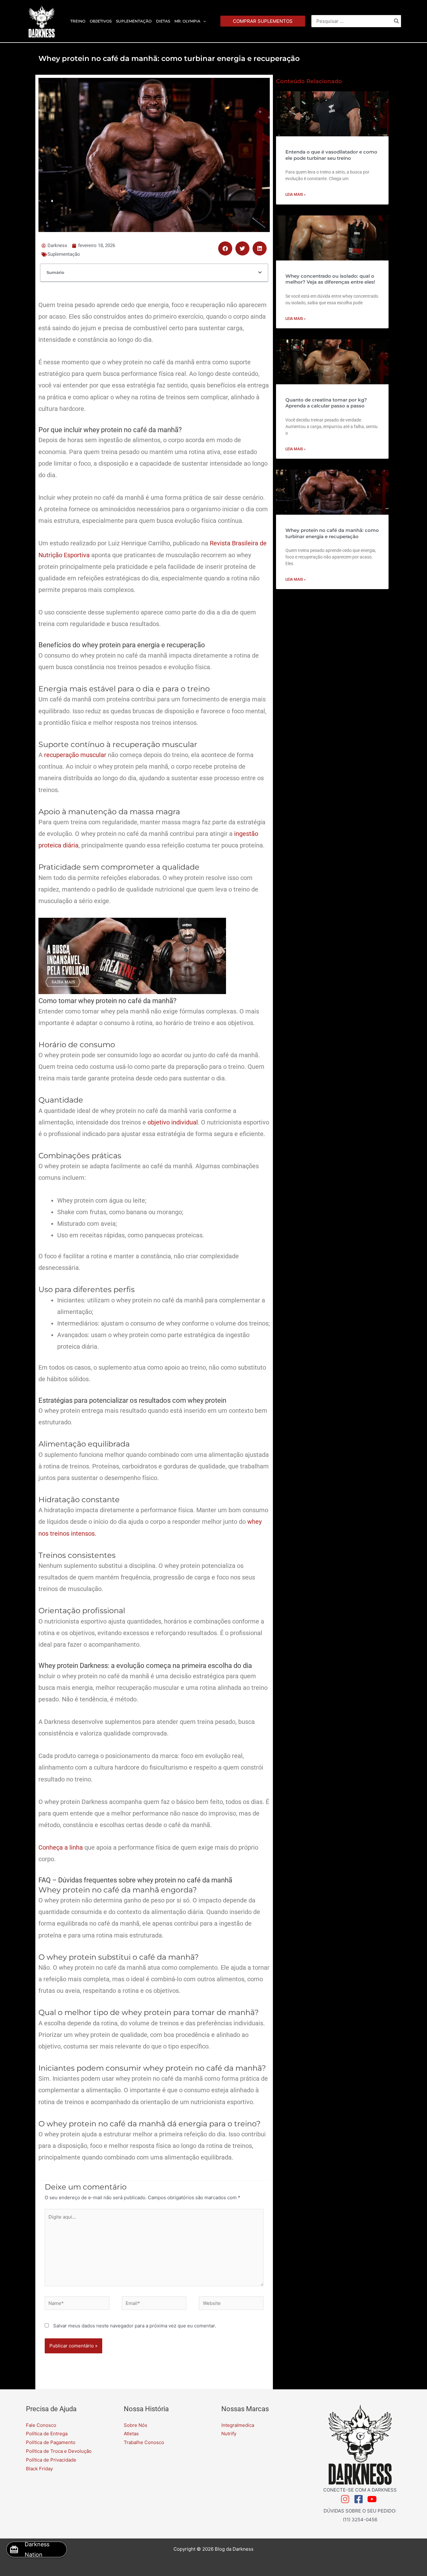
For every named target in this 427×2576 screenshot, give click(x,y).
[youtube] (373, 2499)
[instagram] (347, 2499)
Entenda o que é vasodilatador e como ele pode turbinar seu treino (331, 155)
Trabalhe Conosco (144, 2442)
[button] (263, 21)
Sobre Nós (136, 2425)
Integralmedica (238, 2425)
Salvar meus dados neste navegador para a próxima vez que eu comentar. (135, 2326)
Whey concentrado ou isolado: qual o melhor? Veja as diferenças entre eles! (330, 279)
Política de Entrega (47, 2434)
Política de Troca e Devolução (59, 2451)
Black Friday (39, 2469)
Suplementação (64, 254)
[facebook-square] (360, 2499)
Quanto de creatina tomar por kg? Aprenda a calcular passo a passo (326, 403)
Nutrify (229, 2434)
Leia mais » (296, 194)
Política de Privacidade (51, 2460)
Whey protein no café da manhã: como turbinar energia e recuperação (332, 533)
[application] (203, 21)
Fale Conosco (41, 2425)
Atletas (131, 2434)
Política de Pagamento (51, 2442)
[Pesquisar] (397, 21)
